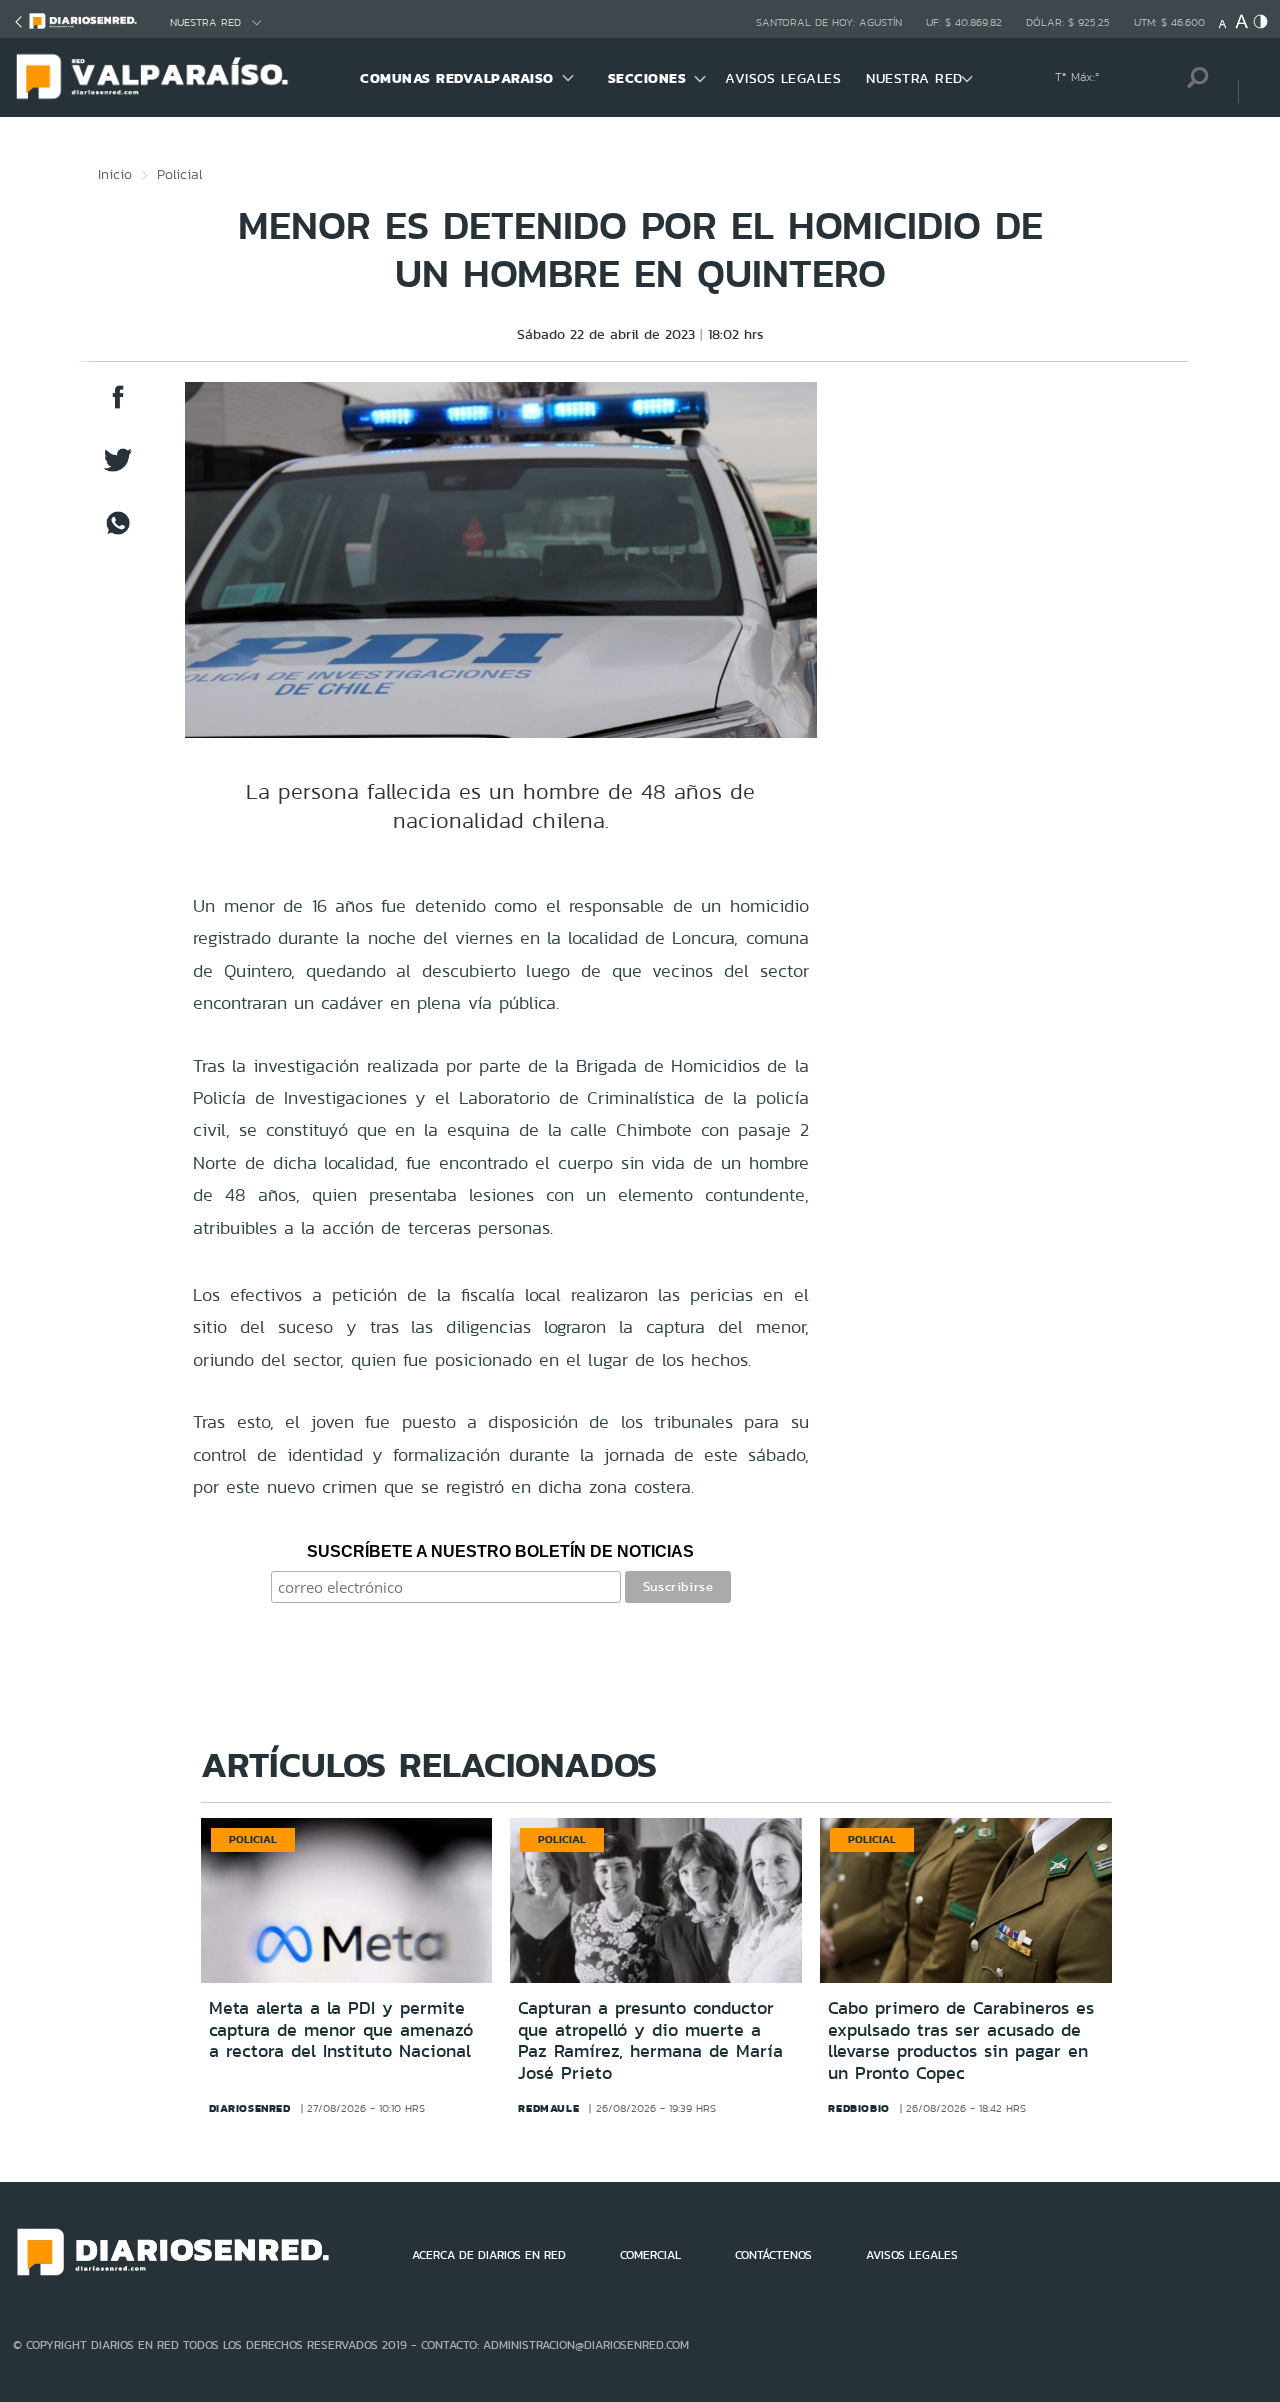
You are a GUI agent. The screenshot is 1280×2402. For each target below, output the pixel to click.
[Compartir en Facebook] (118, 406)
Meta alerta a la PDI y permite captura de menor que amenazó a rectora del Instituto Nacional (341, 2029)
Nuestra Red (205, 22)
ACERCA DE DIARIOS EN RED (489, 2255)
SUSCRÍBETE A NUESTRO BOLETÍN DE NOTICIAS (500, 1551)
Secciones (647, 78)
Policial (180, 174)
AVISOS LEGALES (783, 78)
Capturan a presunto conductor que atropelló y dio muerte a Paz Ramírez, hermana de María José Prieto (650, 2040)
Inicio (115, 174)
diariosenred (250, 2108)
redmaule (548, 2108)
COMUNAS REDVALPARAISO (457, 78)
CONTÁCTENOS (773, 2255)
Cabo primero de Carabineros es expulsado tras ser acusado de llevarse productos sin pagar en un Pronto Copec (961, 2040)
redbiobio (858, 2108)
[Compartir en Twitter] (118, 469)
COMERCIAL (650, 2255)
